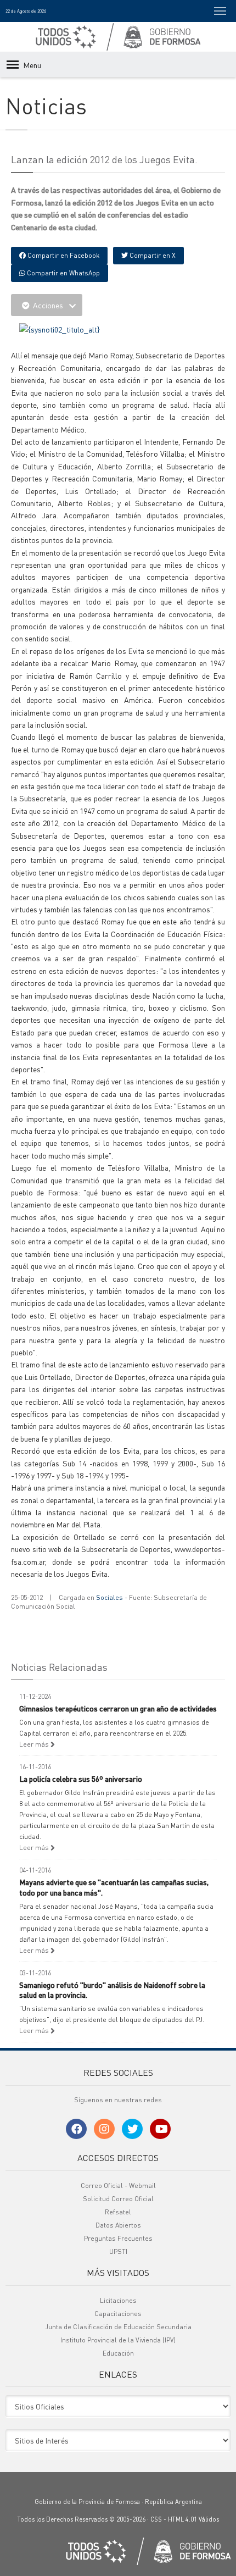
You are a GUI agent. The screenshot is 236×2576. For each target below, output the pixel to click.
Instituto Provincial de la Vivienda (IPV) (118, 2340)
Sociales (109, 1597)
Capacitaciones (118, 2314)
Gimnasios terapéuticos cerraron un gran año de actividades (118, 1708)
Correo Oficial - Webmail (118, 2186)
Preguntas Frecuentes (118, 2238)
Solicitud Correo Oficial (118, 2199)
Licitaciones (118, 2300)
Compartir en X (152, 255)
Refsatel (118, 2212)
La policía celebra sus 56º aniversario (81, 1779)
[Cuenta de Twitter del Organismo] (132, 2129)
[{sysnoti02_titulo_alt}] (60, 328)
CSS (156, 2519)
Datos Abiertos (118, 2225)
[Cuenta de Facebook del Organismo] (76, 2129)
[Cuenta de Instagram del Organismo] (104, 2129)
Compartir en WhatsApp (63, 273)
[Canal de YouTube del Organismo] (160, 2129)
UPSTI (118, 2251)
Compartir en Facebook (63, 255)
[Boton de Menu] (220, 11)
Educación (118, 2353)
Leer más (35, 1744)
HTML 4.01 (182, 2519)
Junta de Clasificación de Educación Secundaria (118, 2327)
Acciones (48, 305)
